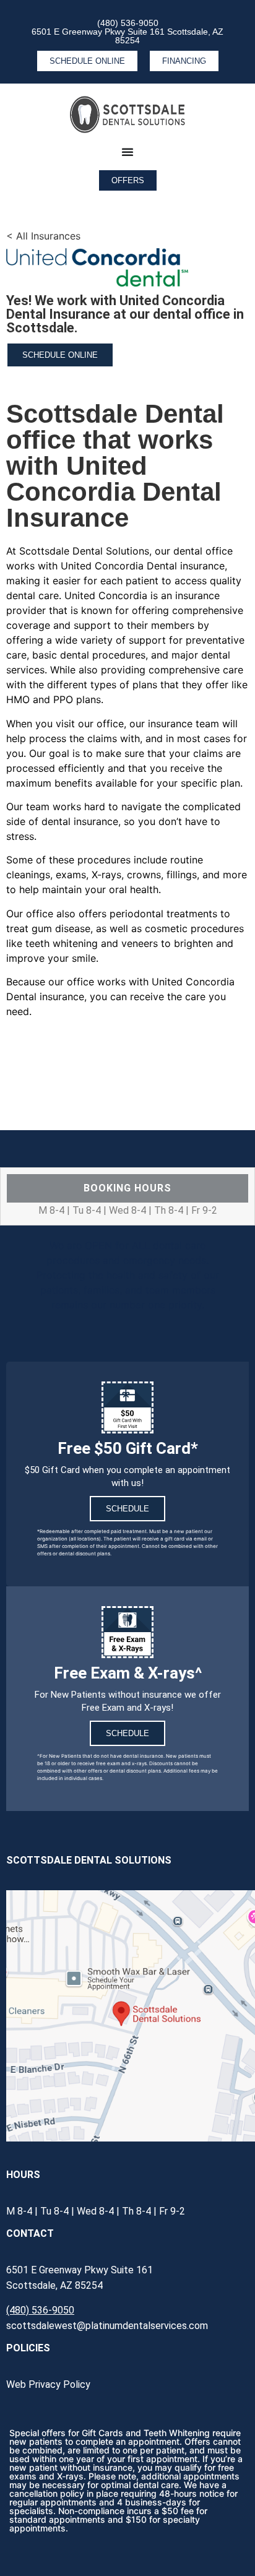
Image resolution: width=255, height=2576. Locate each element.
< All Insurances (43, 236)
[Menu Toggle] (127, 152)
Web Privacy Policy (48, 2384)
